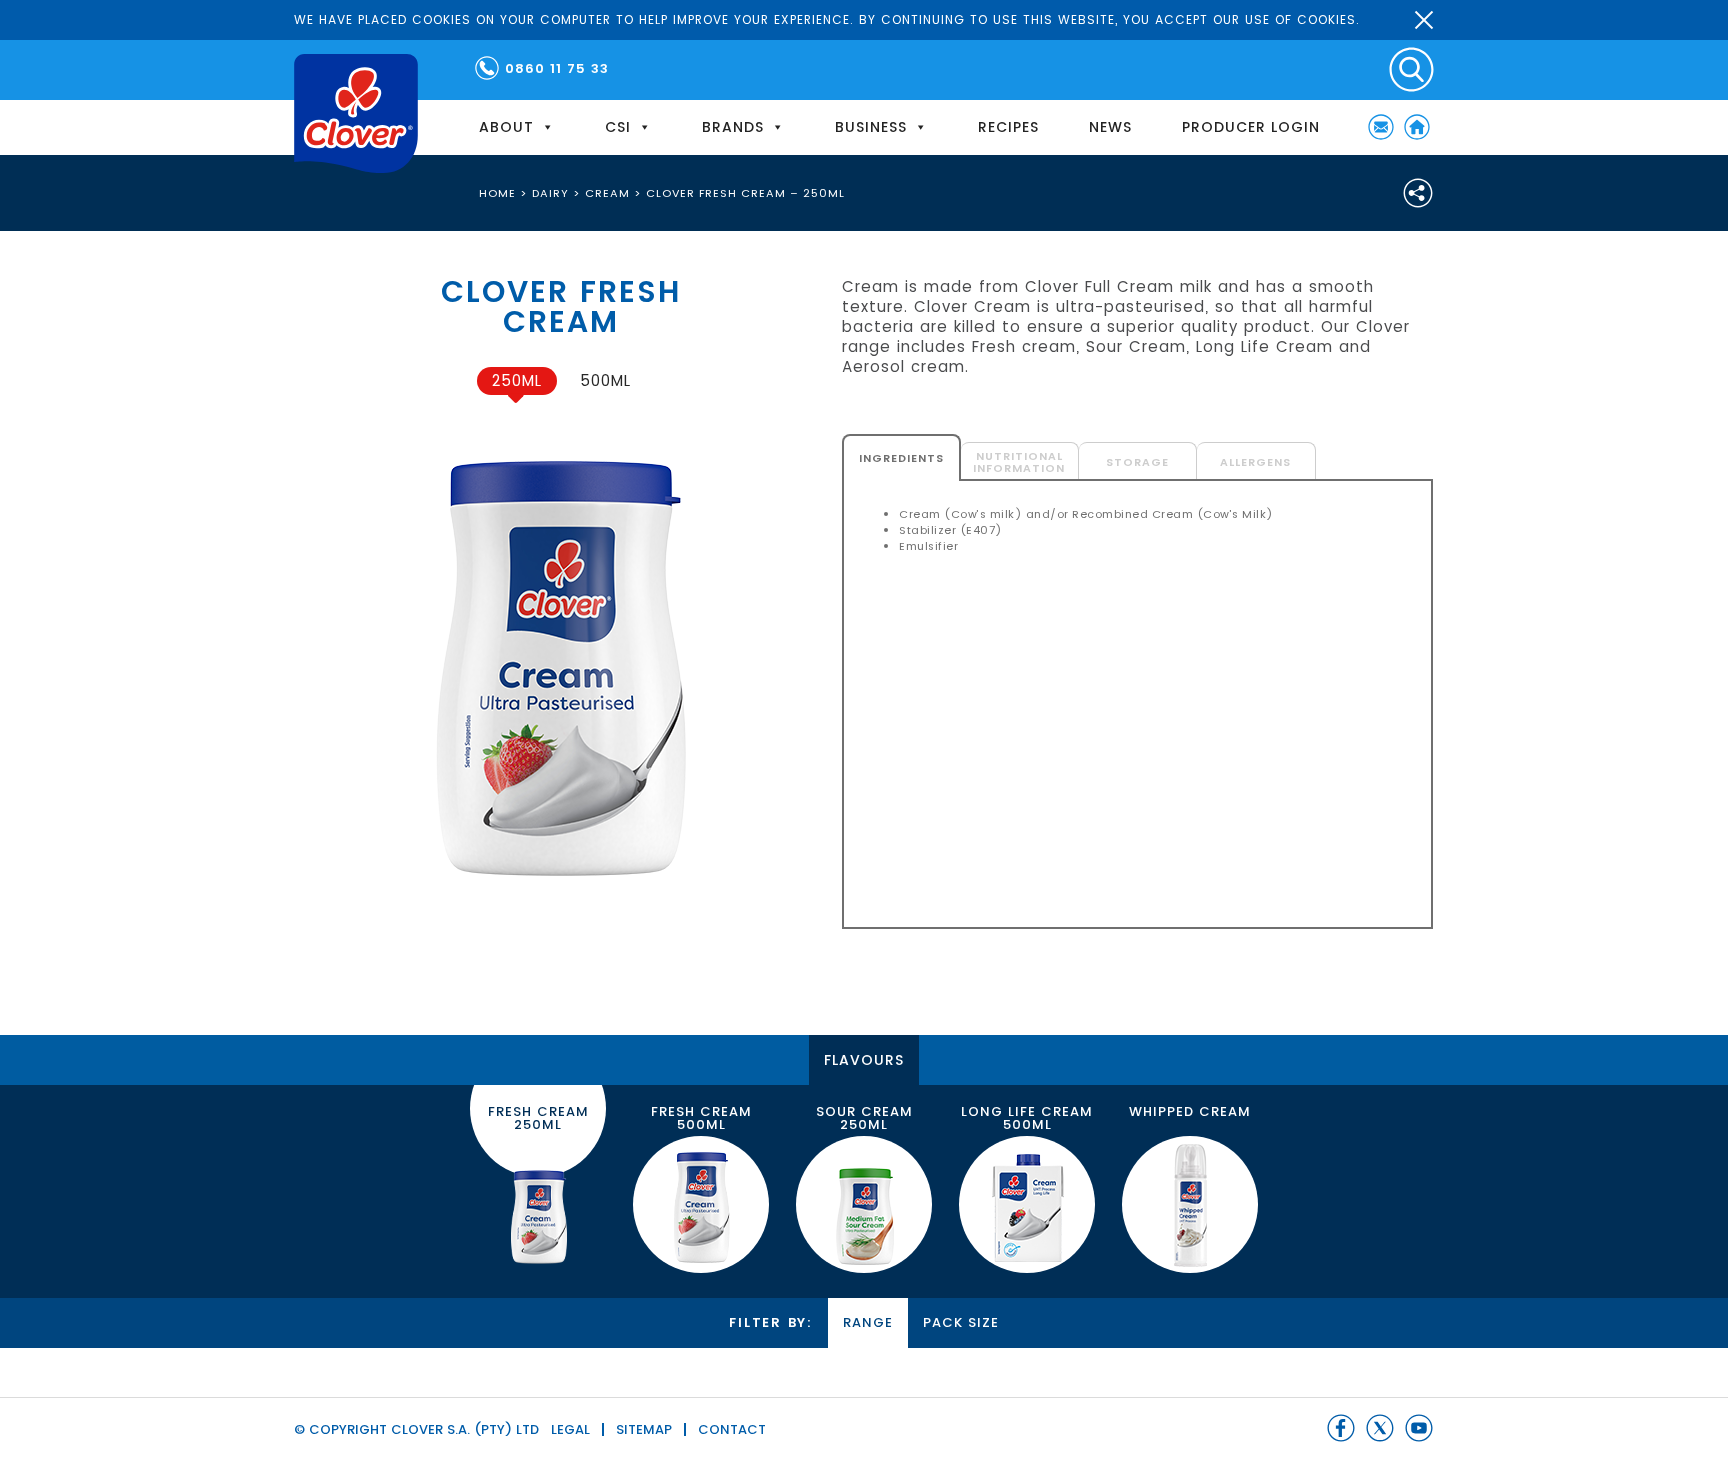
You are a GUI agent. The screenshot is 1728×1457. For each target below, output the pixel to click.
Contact (732, 1429)
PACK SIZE (961, 1322)
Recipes (1008, 127)
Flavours (864, 1060)
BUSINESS (871, 127)
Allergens (1255, 462)
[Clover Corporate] (356, 113)
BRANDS (733, 127)
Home (1417, 127)
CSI (618, 127)
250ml (517, 380)
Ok (1424, 20)
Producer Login (1251, 127)
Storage (1137, 462)
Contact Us (1381, 127)
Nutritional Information (1019, 462)
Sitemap (644, 1429)
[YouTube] (1419, 1428)
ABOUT (506, 127)
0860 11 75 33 (557, 68)
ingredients (901, 458)
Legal (570, 1429)
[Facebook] (1341, 1428)
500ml (605, 380)
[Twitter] (1380, 1428)
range (868, 1322)
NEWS (1110, 127)
